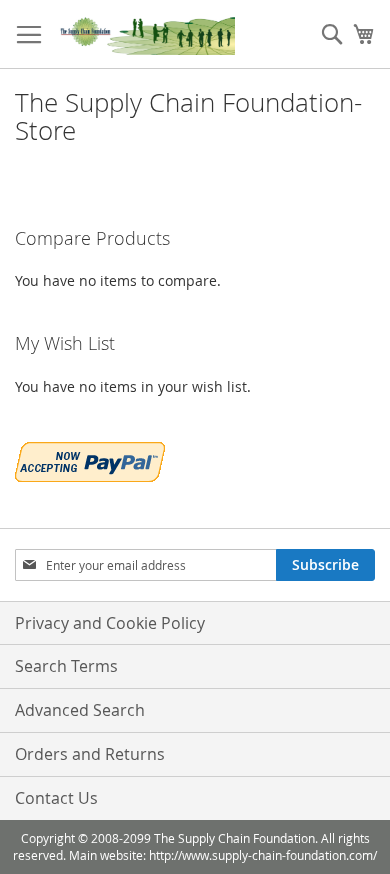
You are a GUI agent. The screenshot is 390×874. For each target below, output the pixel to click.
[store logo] (145, 34)
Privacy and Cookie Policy (110, 623)
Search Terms (66, 666)
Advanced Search (80, 710)
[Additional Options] (90, 459)
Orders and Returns (90, 754)
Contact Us (56, 798)
